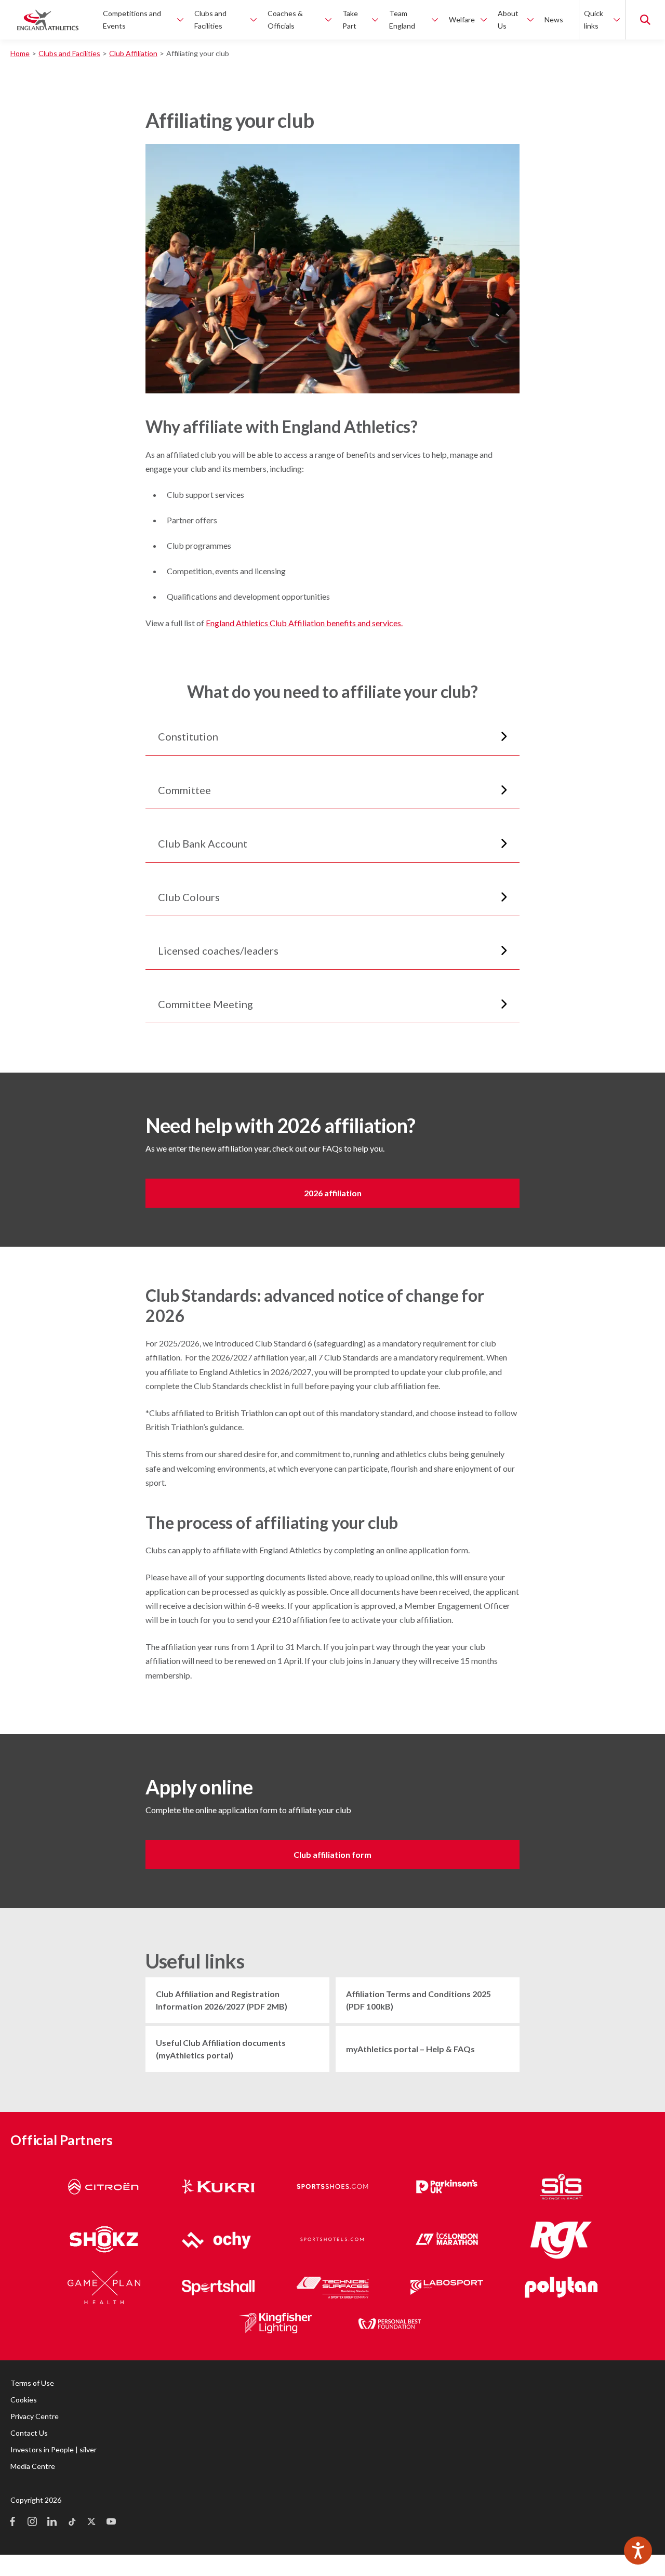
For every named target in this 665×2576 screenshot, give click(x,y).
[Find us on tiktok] (72, 2522)
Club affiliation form (332, 1854)
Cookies (24, 2400)
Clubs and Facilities (69, 53)
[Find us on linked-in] (52, 2522)
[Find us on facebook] (12, 2522)
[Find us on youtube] (111, 2522)
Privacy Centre (35, 2416)
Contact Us (29, 2433)
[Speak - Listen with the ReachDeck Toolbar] (638, 2551)
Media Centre (33, 2466)
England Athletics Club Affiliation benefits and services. (304, 623)
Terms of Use (32, 2383)
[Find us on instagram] (32, 2522)
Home (20, 53)
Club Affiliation (133, 53)
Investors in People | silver (54, 2449)
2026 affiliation (333, 1193)
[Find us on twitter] (91, 2522)
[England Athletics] (48, 20)
